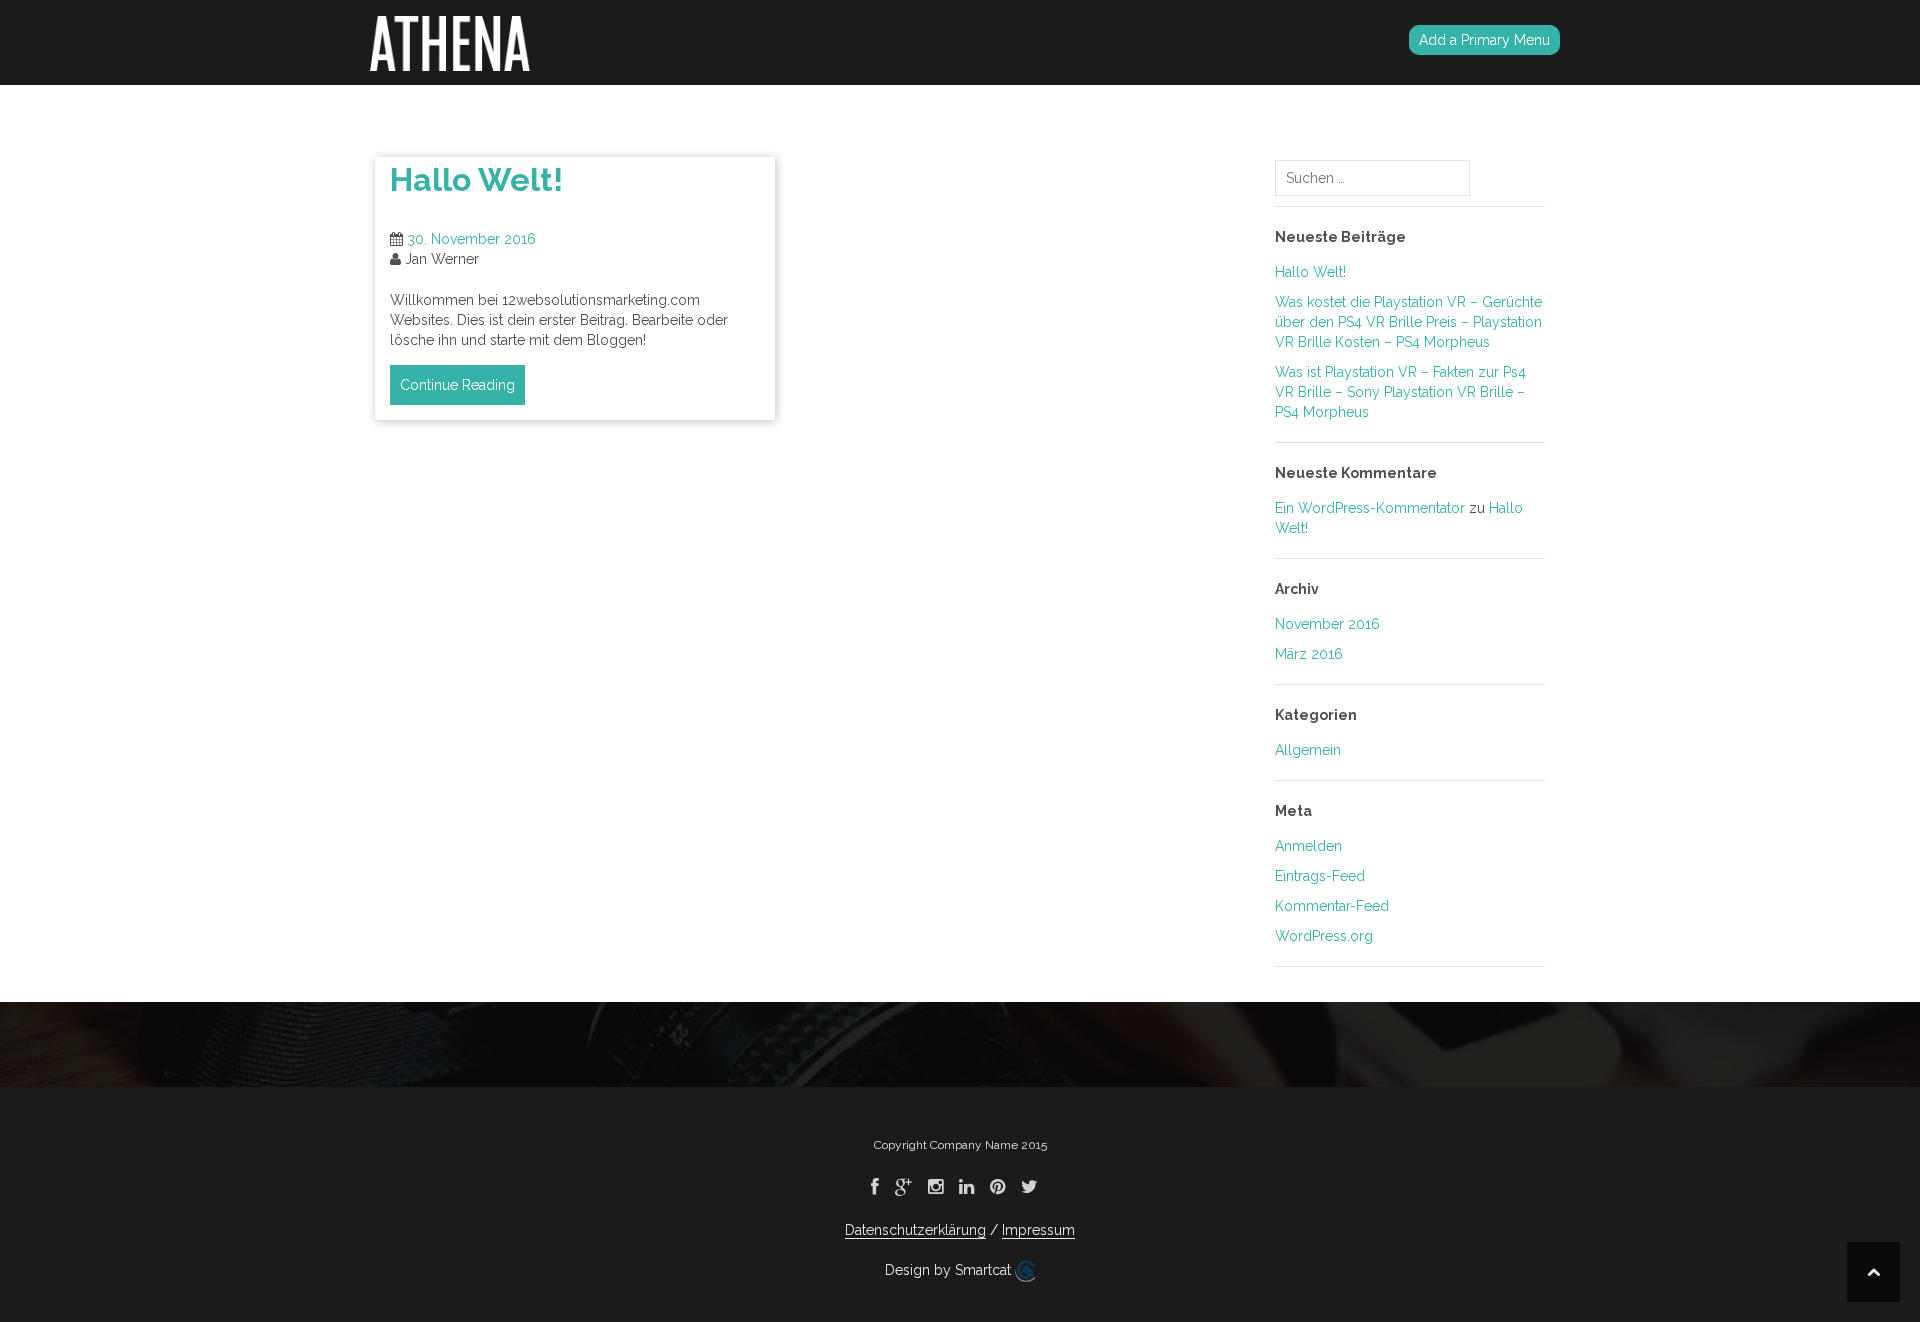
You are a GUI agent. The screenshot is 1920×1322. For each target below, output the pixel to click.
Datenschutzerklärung (915, 1230)
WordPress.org (1324, 936)
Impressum (1038, 1230)
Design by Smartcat (950, 1270)
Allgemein (1308, 750)
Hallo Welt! (476, 179)
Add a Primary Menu (1484, 40)
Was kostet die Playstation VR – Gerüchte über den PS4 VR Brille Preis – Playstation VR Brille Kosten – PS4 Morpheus (1408, 322)
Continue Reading (457, 385)
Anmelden (1308, 846)
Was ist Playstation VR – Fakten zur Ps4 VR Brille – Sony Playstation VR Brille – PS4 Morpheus (1400, 392)
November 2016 (1327, 624)
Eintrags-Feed (1320, 876)
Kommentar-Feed (1332, 906)
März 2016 (1309, 654)
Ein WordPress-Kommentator (1370, 508)
